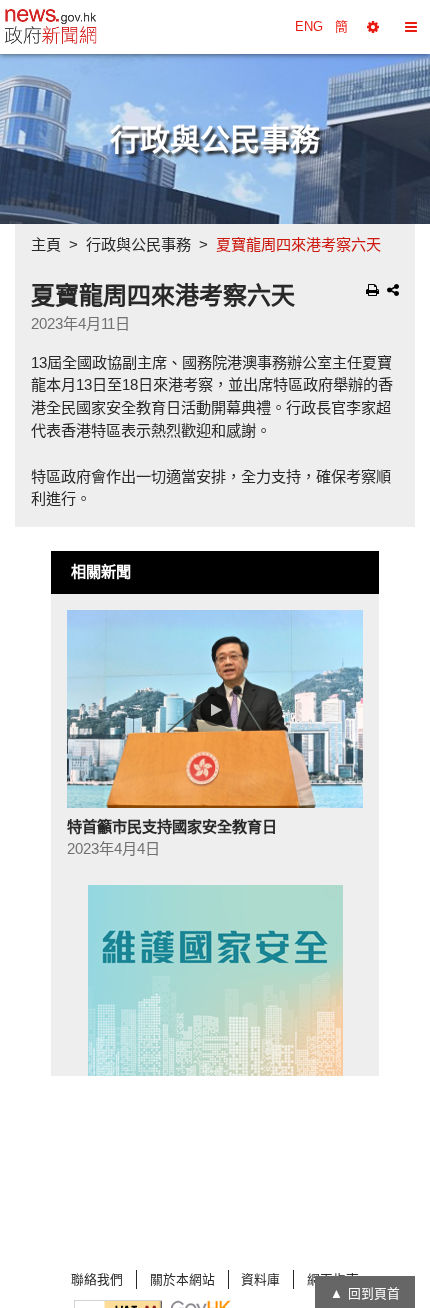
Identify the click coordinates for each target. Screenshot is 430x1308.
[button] (373, 27)
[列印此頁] (372, 290)
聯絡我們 (97, 1279)
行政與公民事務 (138, 244)
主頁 (46, 244)
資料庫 (260, 1279)
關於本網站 (182, 1279)
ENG (309, 26)
